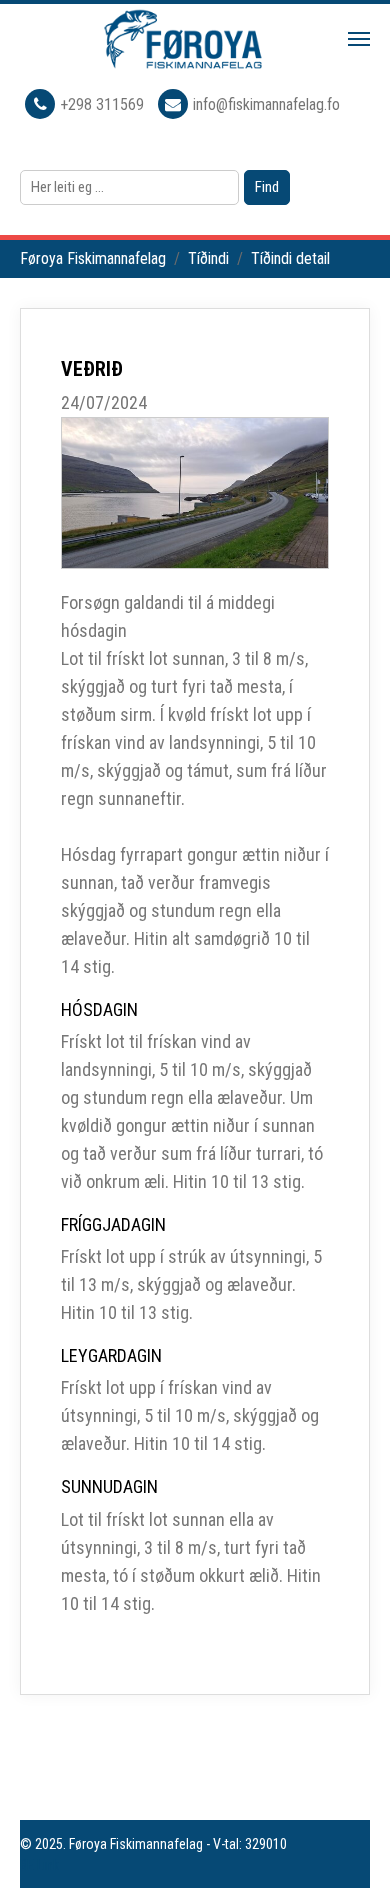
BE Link (39, 1865)
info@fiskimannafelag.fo (266, 104)
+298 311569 (104, 104)
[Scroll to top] (346, 1844)
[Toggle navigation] (359, 39)
